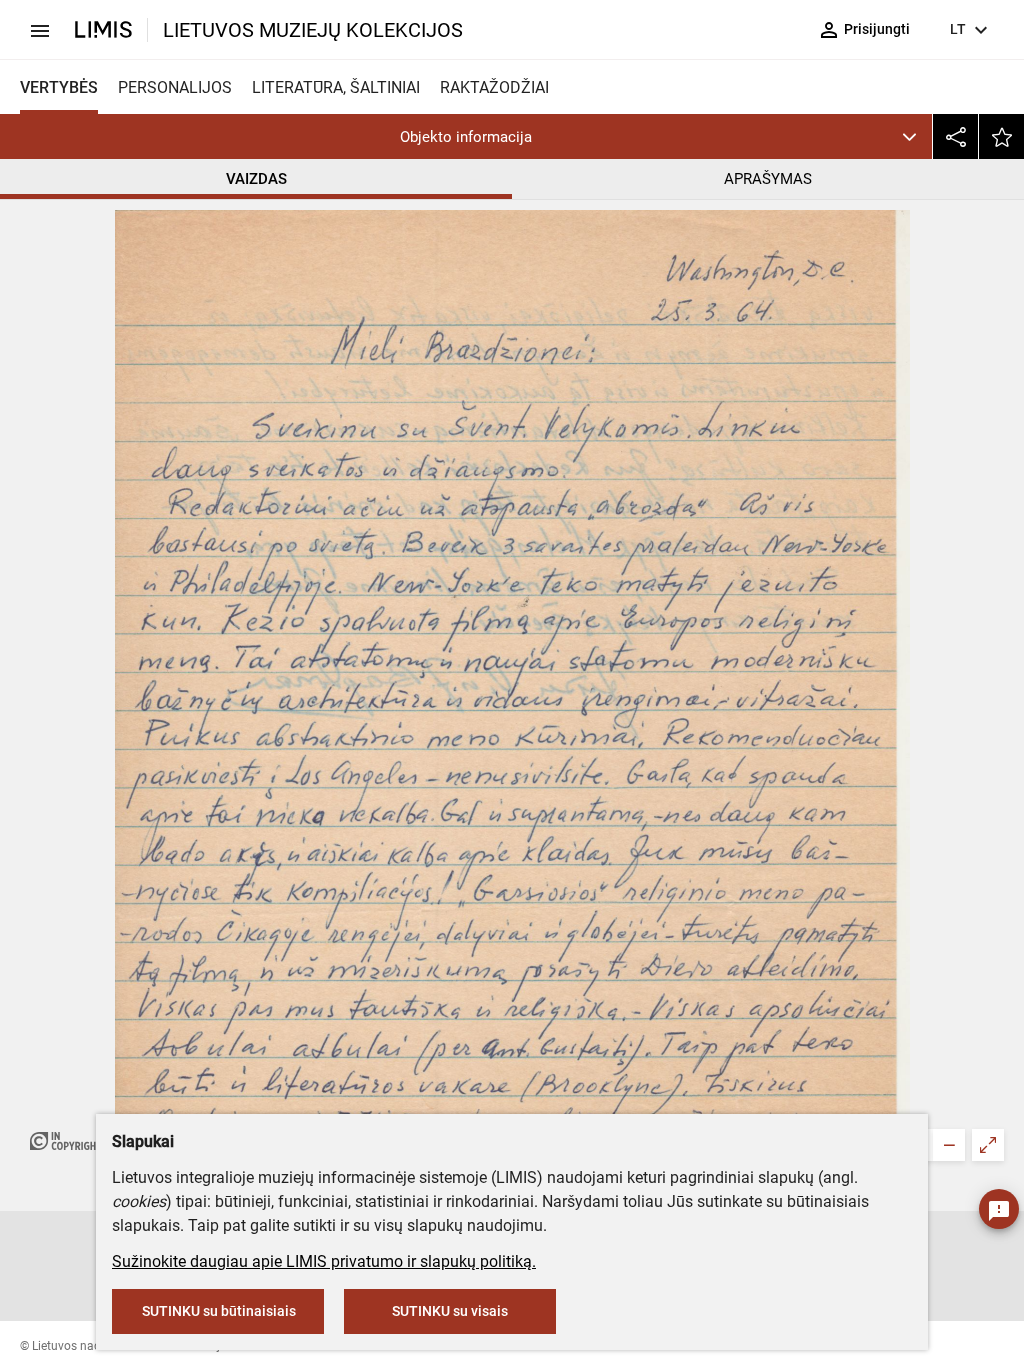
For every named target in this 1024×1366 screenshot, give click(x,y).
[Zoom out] (949, 1145)
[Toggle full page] (988, 1145)
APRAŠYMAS (768, 179)
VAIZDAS (256, 179)
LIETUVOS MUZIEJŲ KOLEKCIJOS (313, 30)
